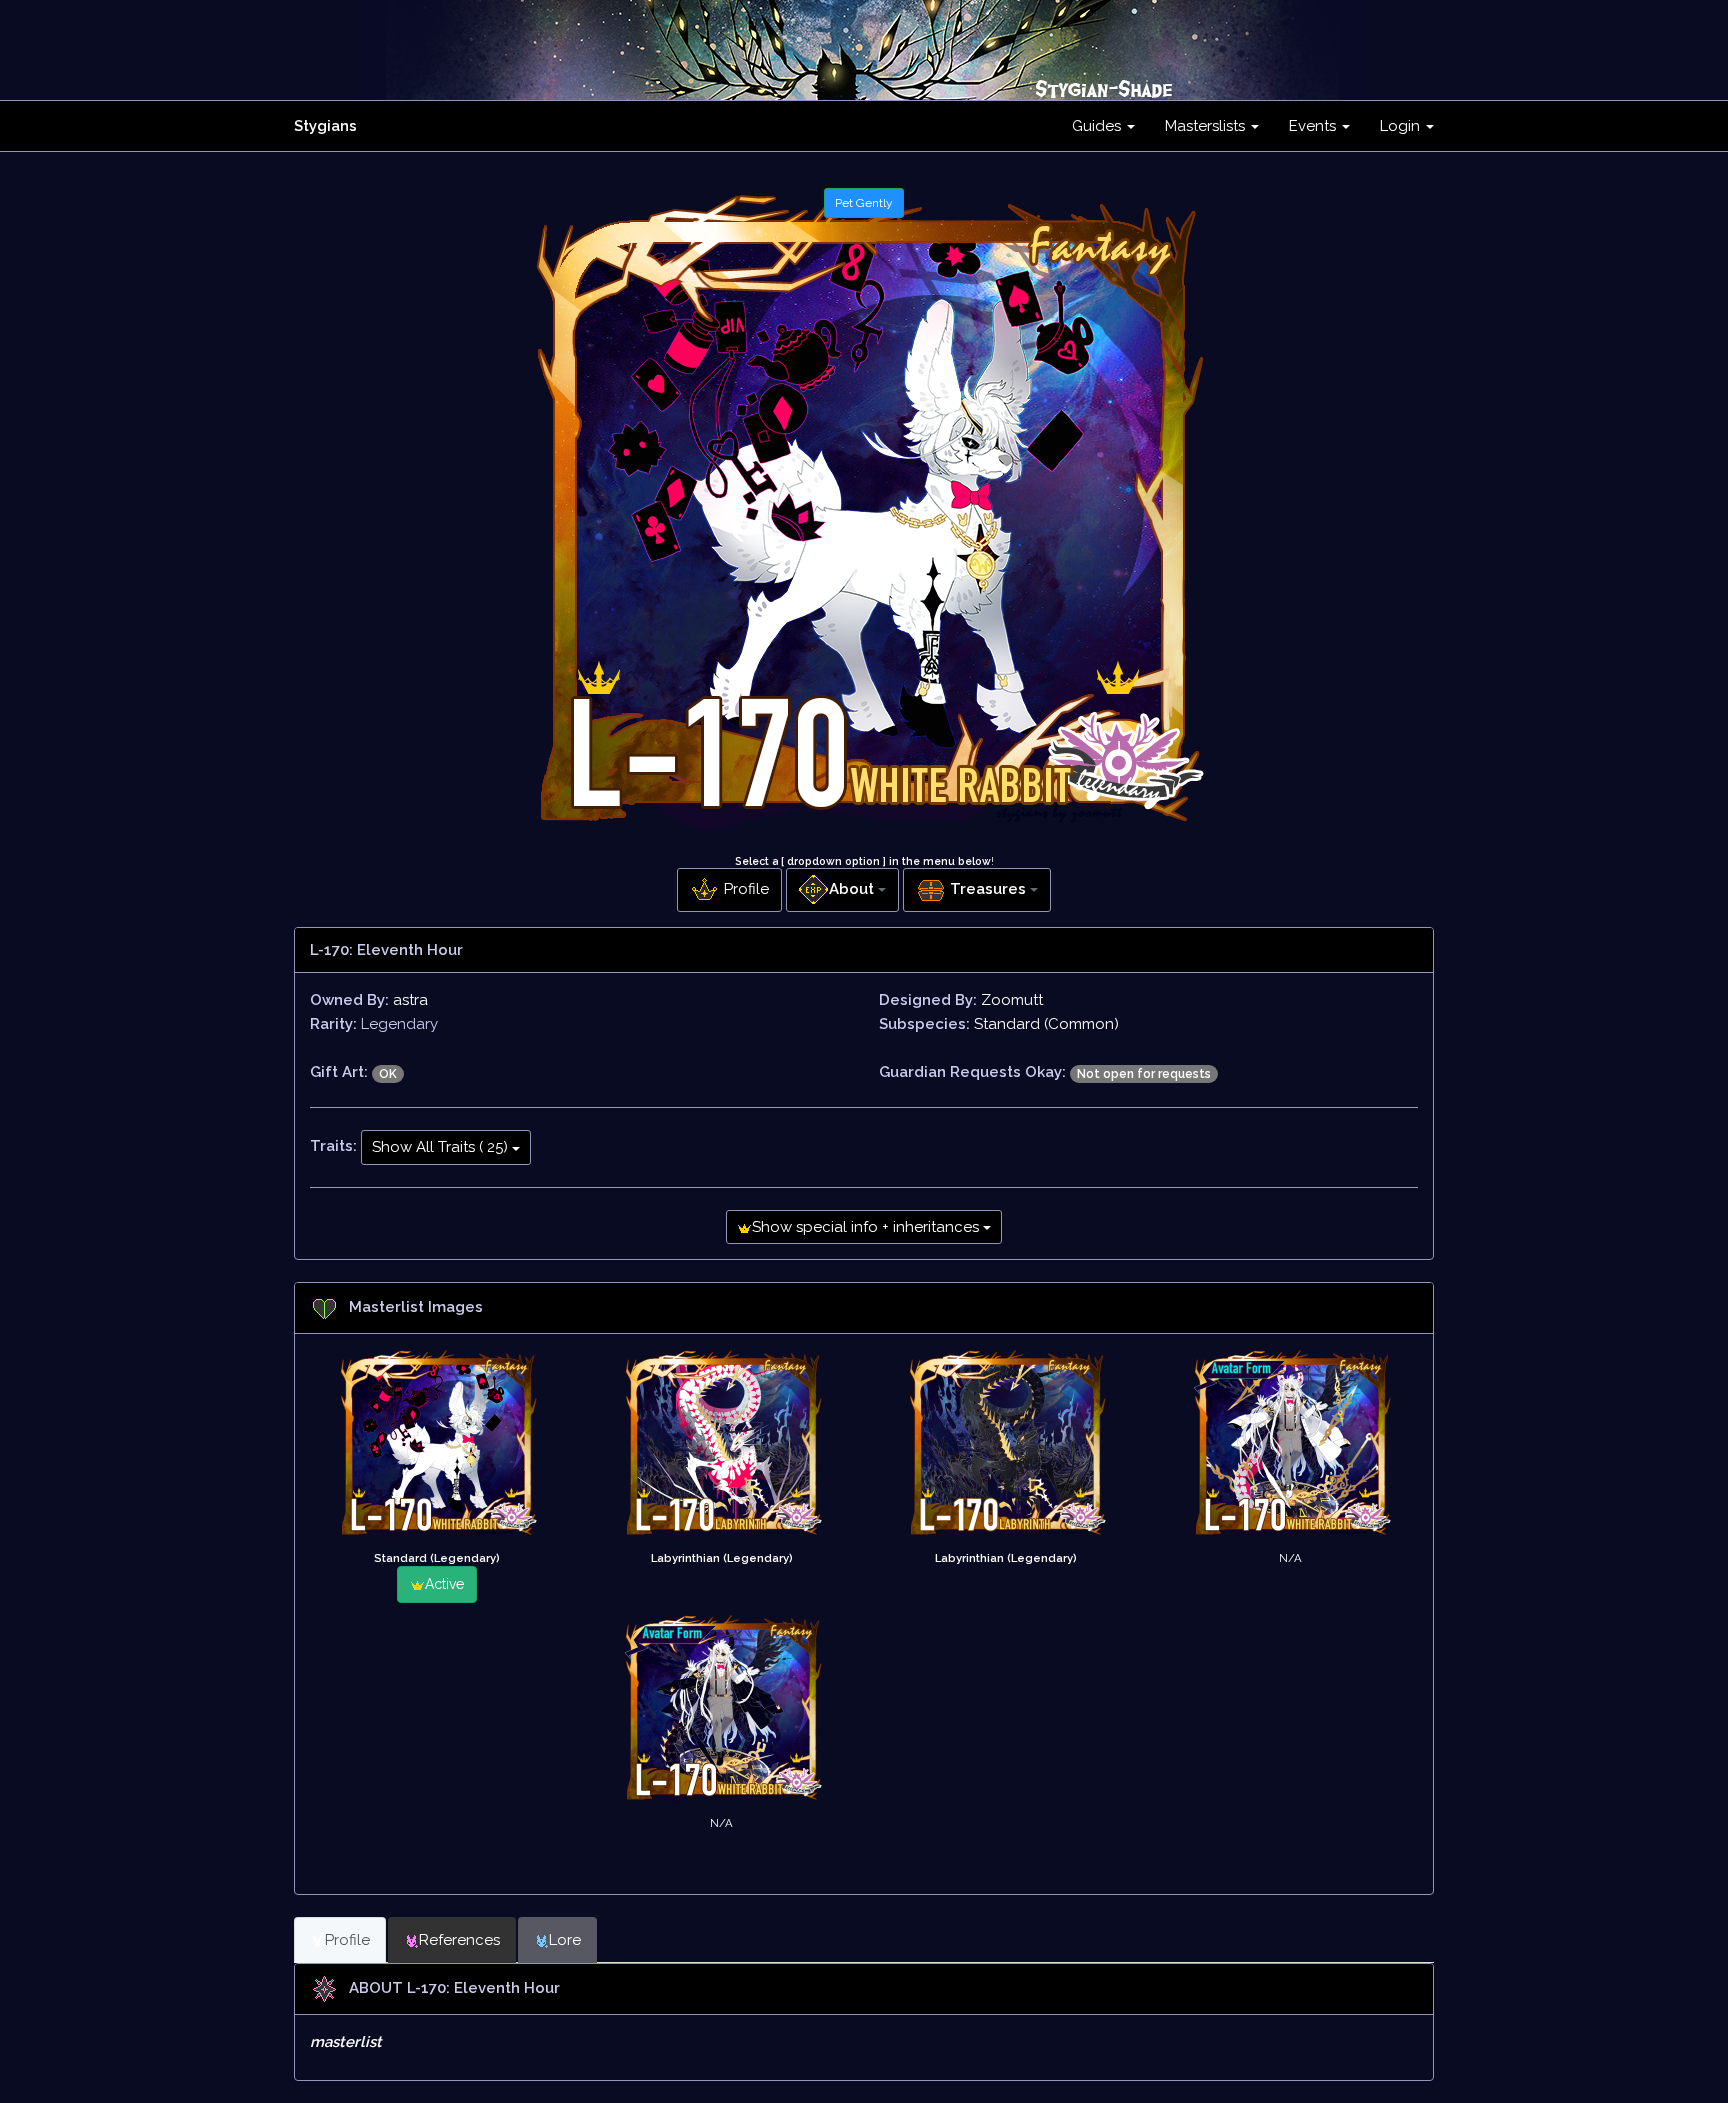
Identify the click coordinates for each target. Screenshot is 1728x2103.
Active (444, 1584)
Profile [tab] (347, 1940)
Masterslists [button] (1207, 126)
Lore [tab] (565, 1940)
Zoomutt (1012, 1000)
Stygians (325, 126)
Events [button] (1314, 126)
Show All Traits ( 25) (442, 1147)
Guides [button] (1098, 126)
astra (410, 1000)
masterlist (346, 2042)
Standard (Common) (1046, 1024)
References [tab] (459, 1940)
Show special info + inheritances (867, 1227)
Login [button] (1402, 126)
